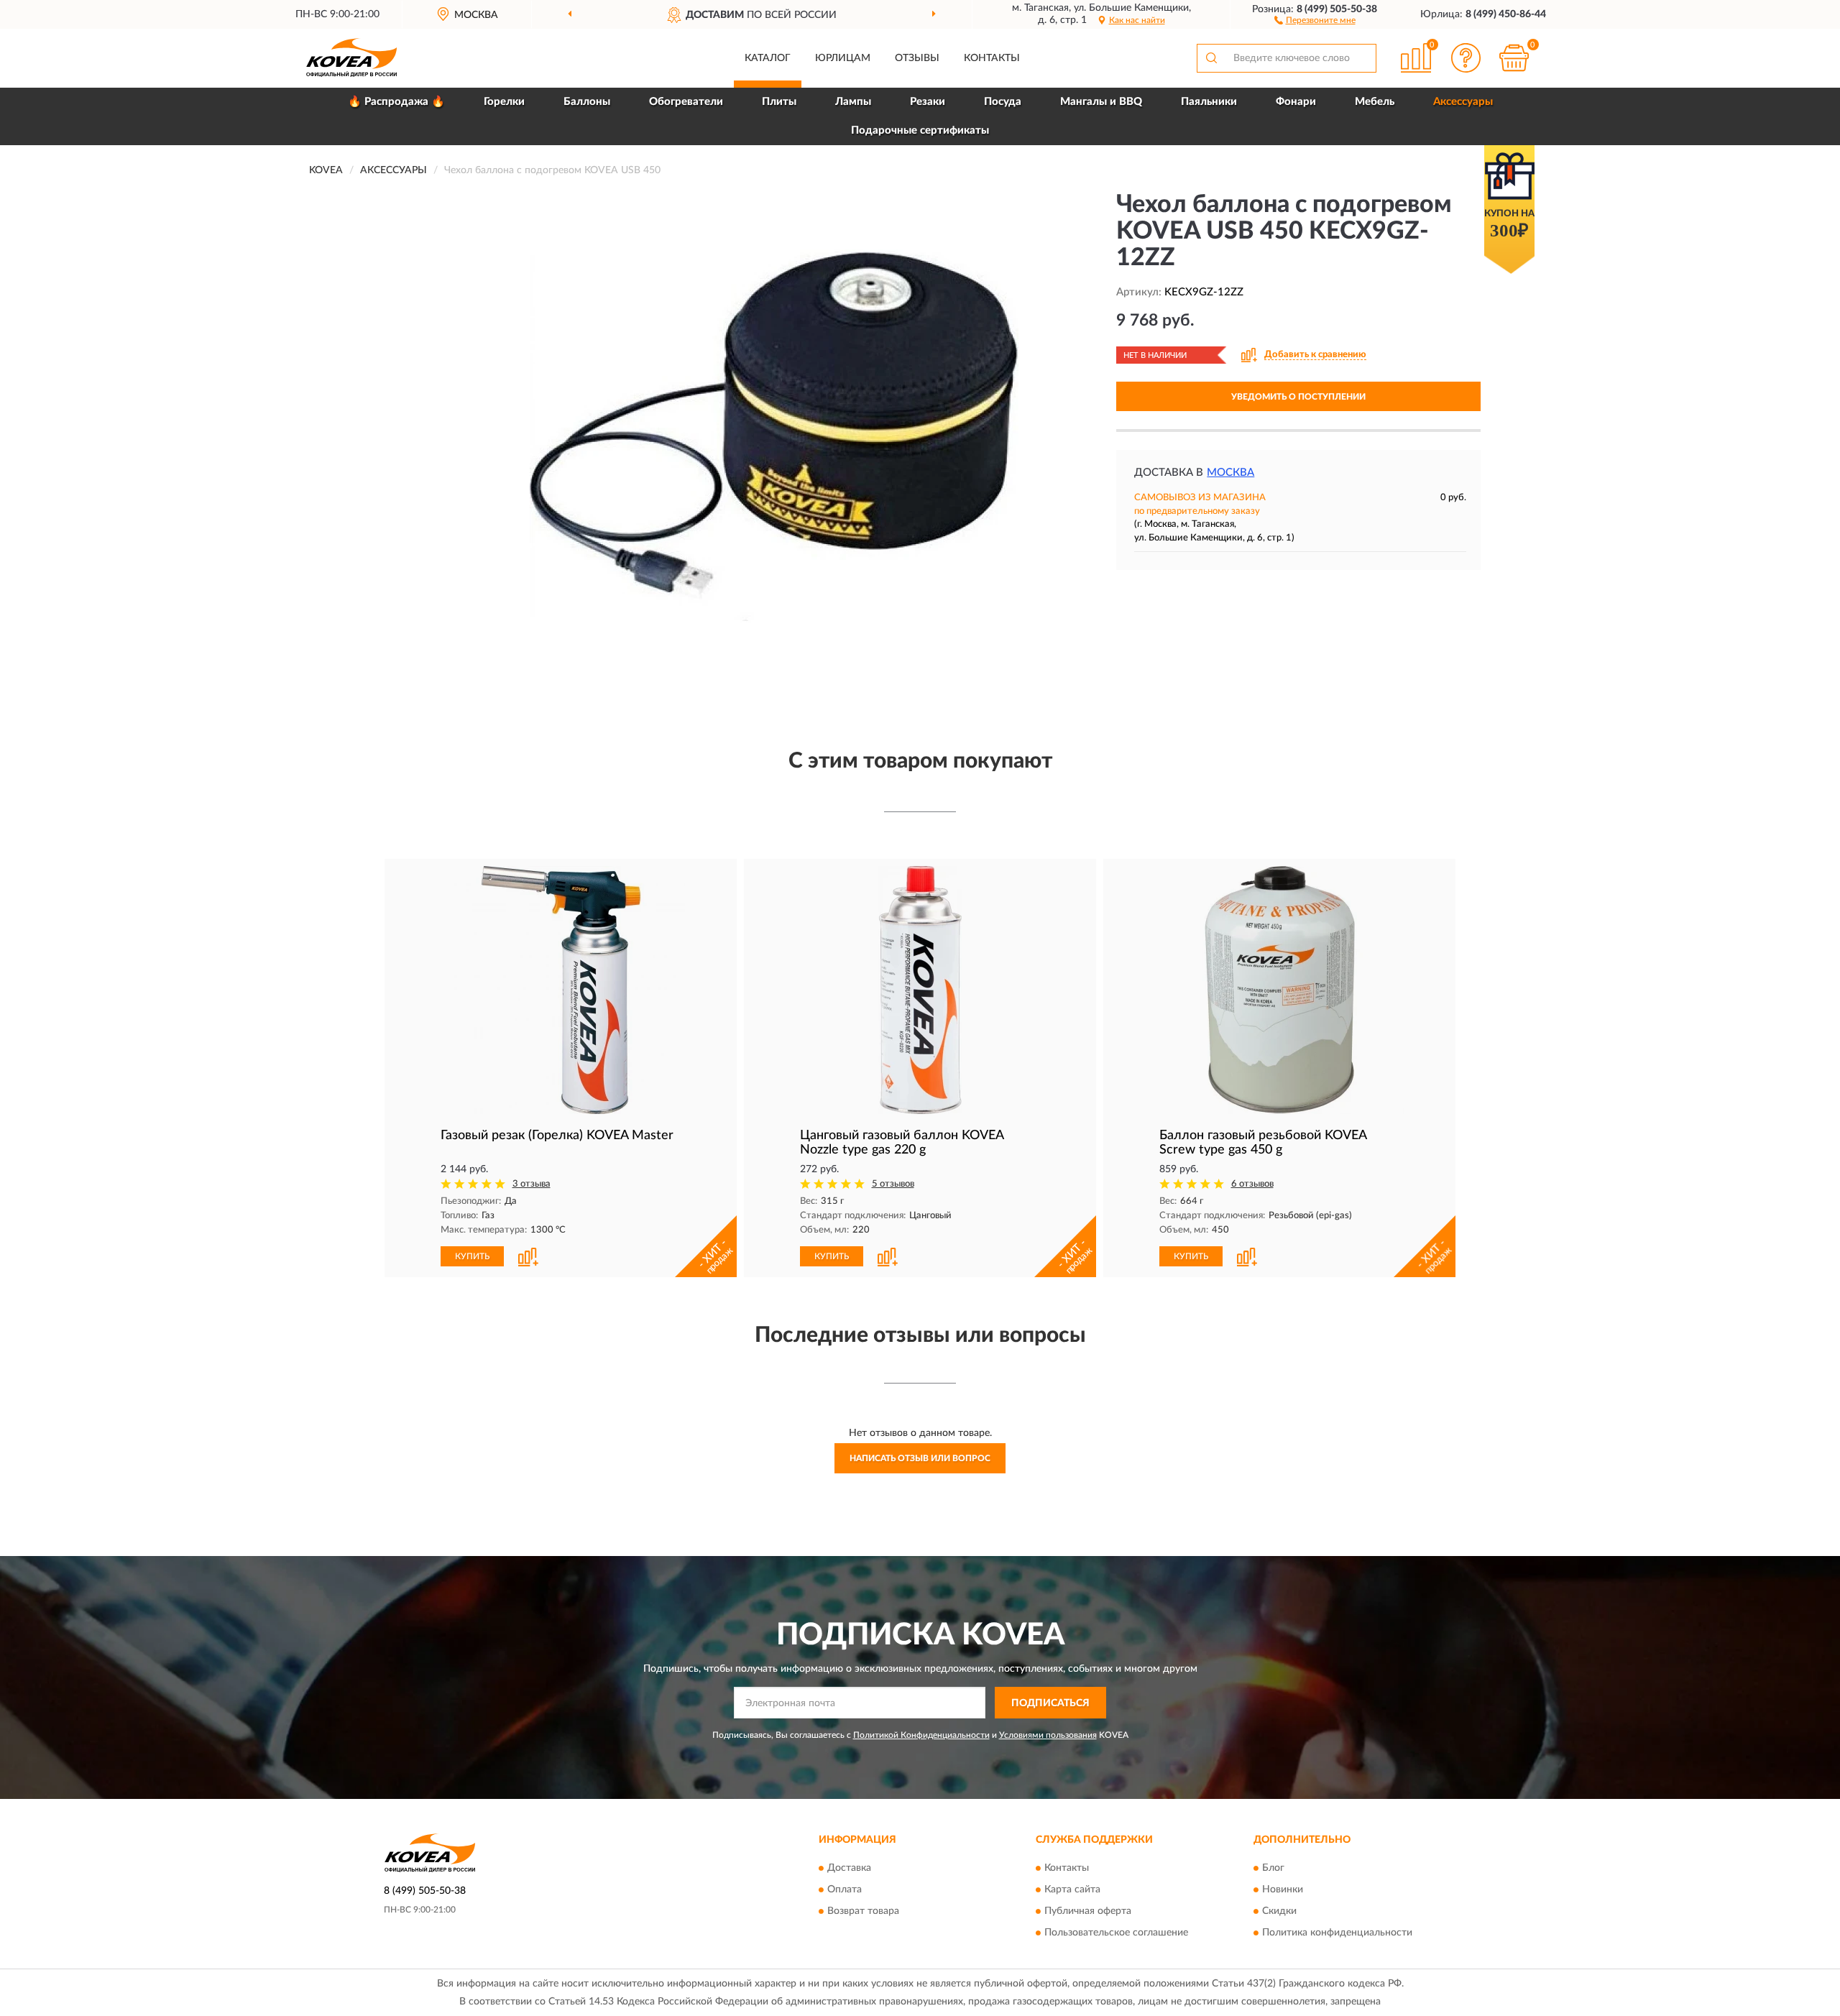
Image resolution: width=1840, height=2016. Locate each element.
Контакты (992, 58)
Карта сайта (1072, 1890)
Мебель (1375, 102)
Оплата (845, 1890)
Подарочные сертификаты (920, 130)
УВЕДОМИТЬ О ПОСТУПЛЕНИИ (1298, 397)
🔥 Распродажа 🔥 (396, 102)
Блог (1273, 1868)
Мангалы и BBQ (1101, 102)
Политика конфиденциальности (1337, 1933)
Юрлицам (843, 58)
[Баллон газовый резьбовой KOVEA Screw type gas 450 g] (1279, 990)
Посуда (1003, 102)
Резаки (928, 102)
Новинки (1283, 1890)
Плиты (779, 102)
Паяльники (1209, 102)
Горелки (504, 102)
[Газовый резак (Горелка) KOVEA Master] (561, 990)
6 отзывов (1252, 1184)
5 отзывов (893, 1184)
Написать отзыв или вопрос (920, 1458)
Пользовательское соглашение (1116, 1933)
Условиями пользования (1048, 1735)
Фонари (1296, 102)
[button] (1315, 19)
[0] (1514, 58)
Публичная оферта (1088, 1911)
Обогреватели (686, 102)
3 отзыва (532, 1184)
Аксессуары (1463, 102)
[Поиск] (1211, 58)
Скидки (1279, 1911)
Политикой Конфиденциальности (921, 1735)
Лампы (853, 102)
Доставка (849, 1868)
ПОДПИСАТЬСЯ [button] (1050, 1703)
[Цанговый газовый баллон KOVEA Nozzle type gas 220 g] (920, 990)
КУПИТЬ (472, 1256)
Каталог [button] (768, 58)
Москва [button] (1230, 473)
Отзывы (917, 58)
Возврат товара (863, 1911)
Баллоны (587, 102)
